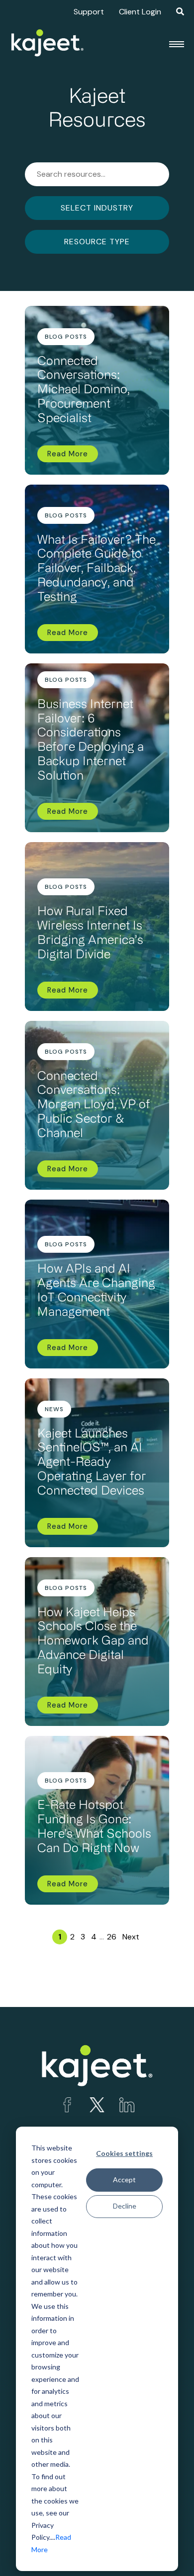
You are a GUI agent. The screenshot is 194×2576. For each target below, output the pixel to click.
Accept (124, 2180)
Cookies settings (124, 2153)
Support (89, 12)
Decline (125, 2206)
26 (112, 1937)
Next (131, 1937)
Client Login (140, 12)
